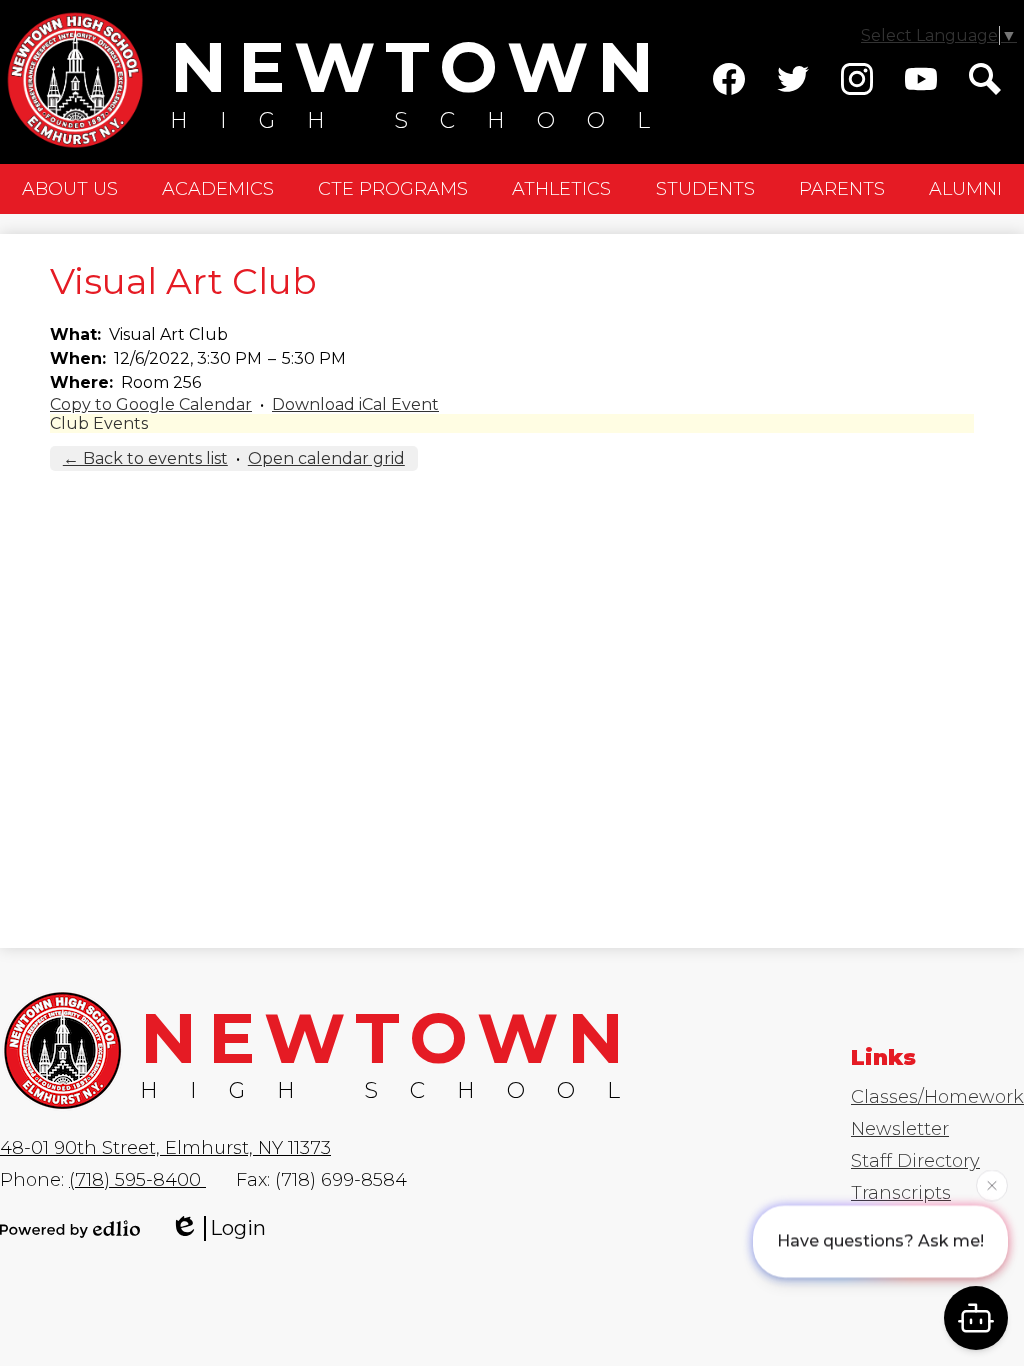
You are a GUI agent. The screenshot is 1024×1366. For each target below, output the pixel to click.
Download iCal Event (355, 404)
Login (238, 1228)
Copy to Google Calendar (151, 404)
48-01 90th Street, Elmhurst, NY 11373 (165, 1148)
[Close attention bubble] (992, 1184)
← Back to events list (145, 458)
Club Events (99, 423)
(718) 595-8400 (137, 1180)
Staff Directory (915, 1161)
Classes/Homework (937, 1097)
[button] (70, 189)
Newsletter (900, 1129)
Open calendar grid (326, 458)
